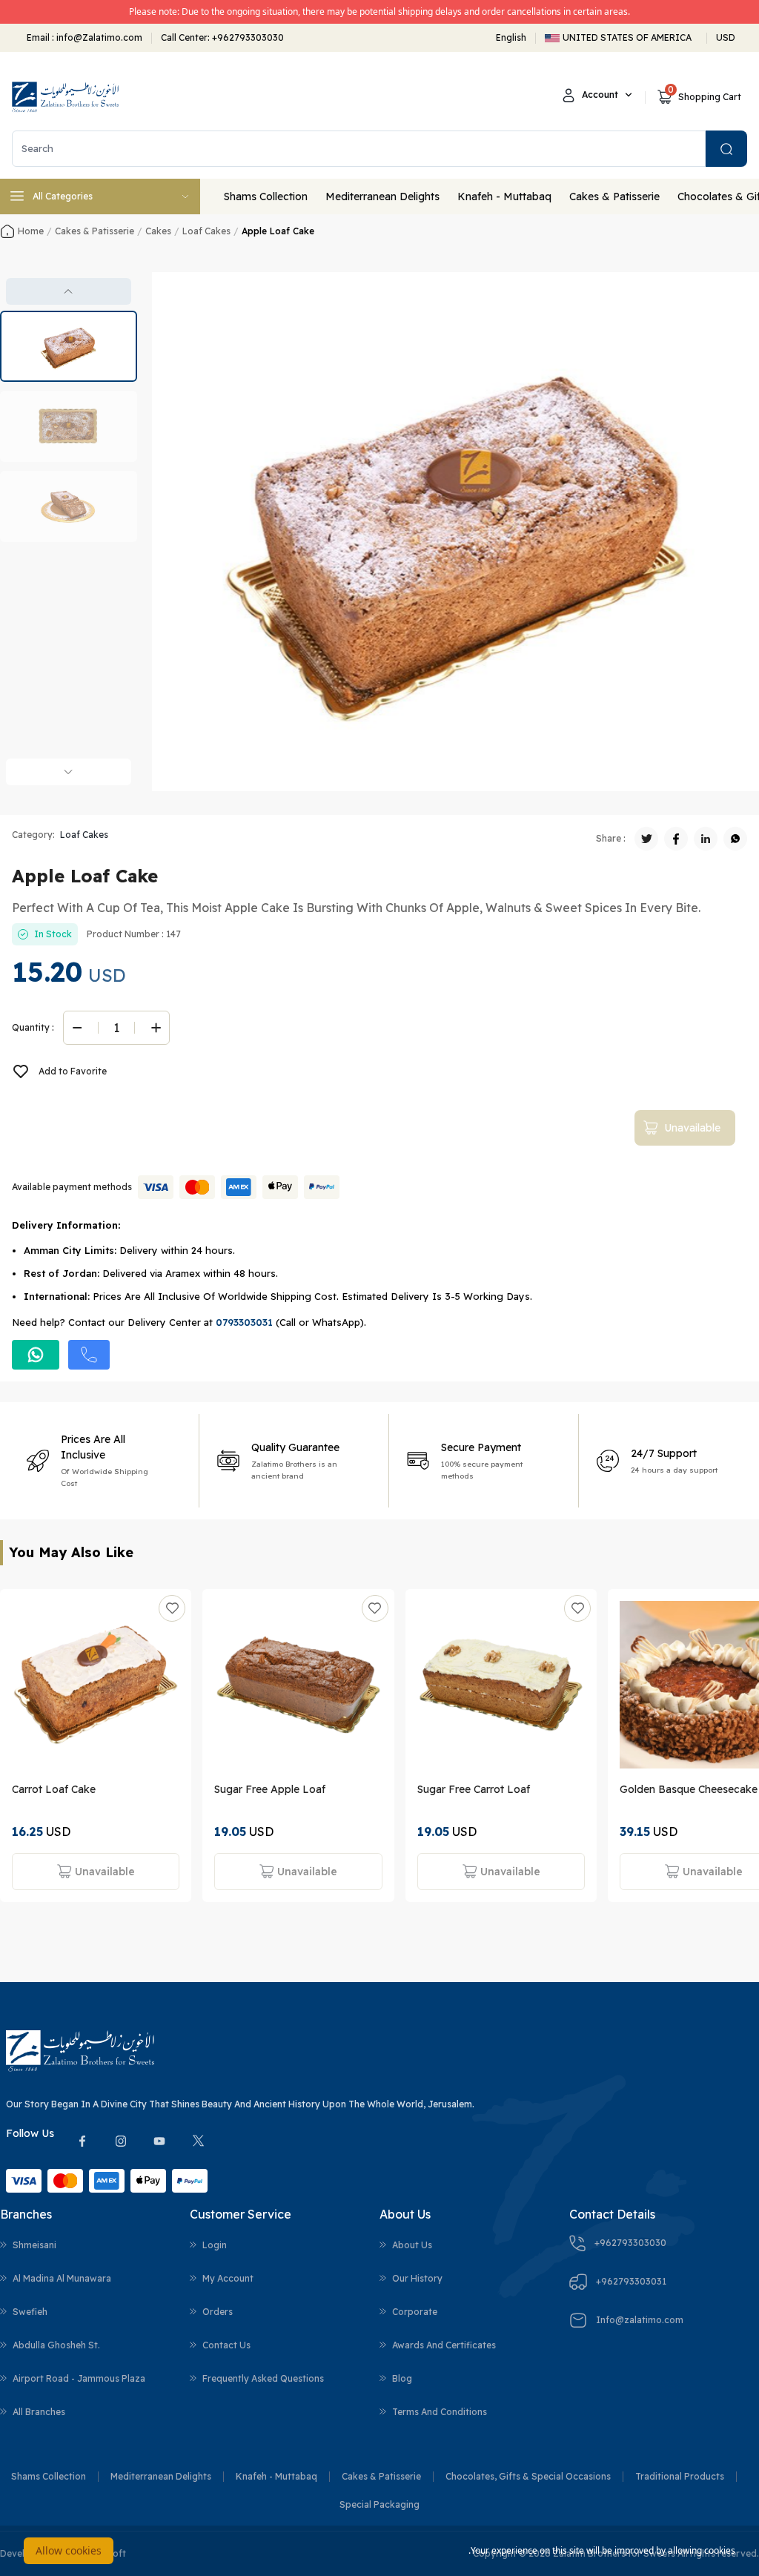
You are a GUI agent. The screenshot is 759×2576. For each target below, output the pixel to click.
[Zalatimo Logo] (65, 97)
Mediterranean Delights (382, 196)
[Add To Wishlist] (172, 1608)
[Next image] (69, 772)
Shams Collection (266, 196)
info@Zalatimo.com (98, 37)
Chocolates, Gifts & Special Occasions (528, 2476)
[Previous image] (69, 291)
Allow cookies (69, 2550)
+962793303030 (248, 37)
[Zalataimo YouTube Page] (159, 2141)
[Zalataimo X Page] (198, 2141)
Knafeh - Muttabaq (504, 196)
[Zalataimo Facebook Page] (82, 2141)
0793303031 (244, 1322)
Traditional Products (680, 2476)
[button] (69, 346)
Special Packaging (379, 2504)
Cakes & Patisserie (614, 196)
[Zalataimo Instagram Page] (121, 2141)
